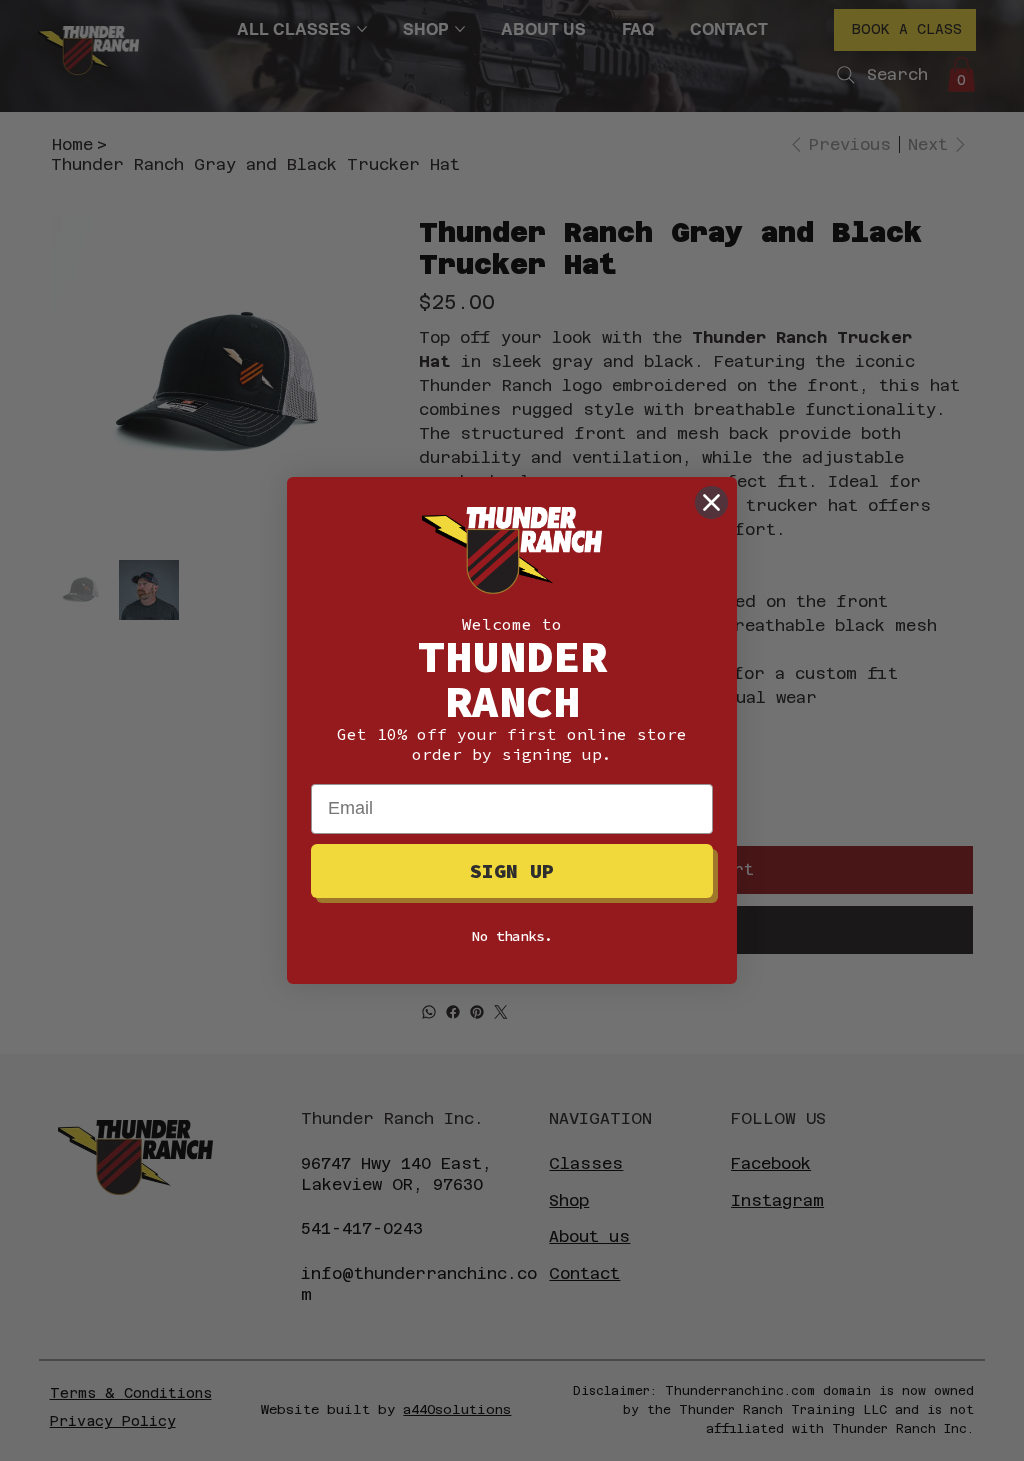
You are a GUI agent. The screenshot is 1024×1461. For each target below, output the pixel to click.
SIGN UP (512, 870)
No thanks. (512, 936)
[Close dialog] (711, 502)
